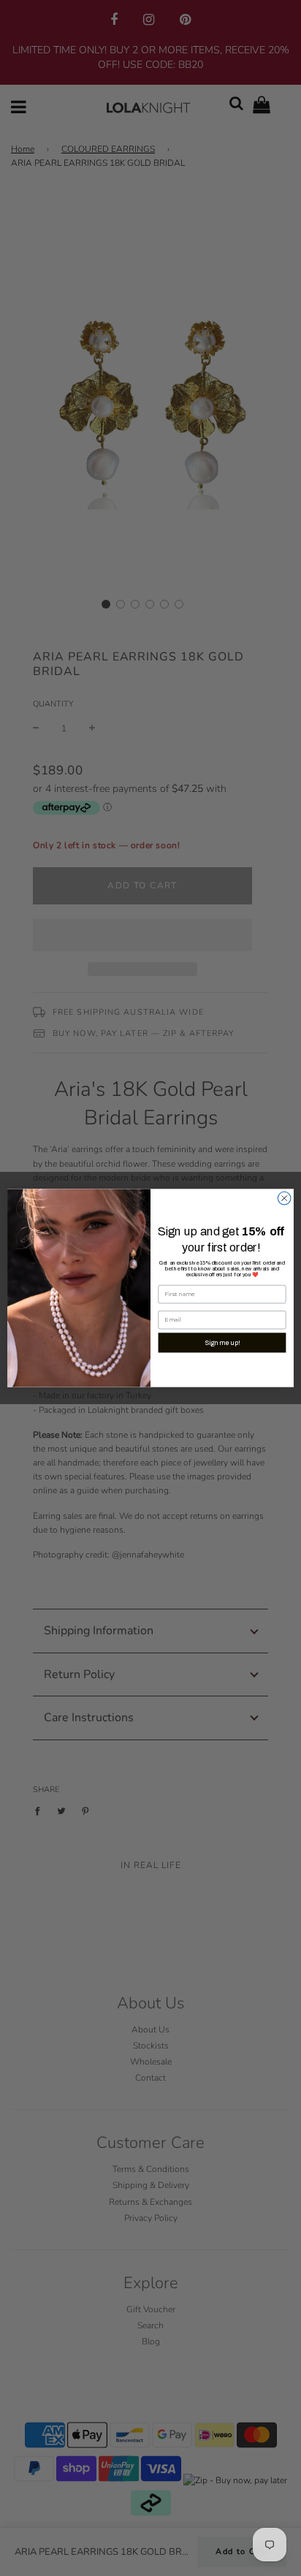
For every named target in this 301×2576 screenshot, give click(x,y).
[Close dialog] (284, 1198)
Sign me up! (222, 1343)
